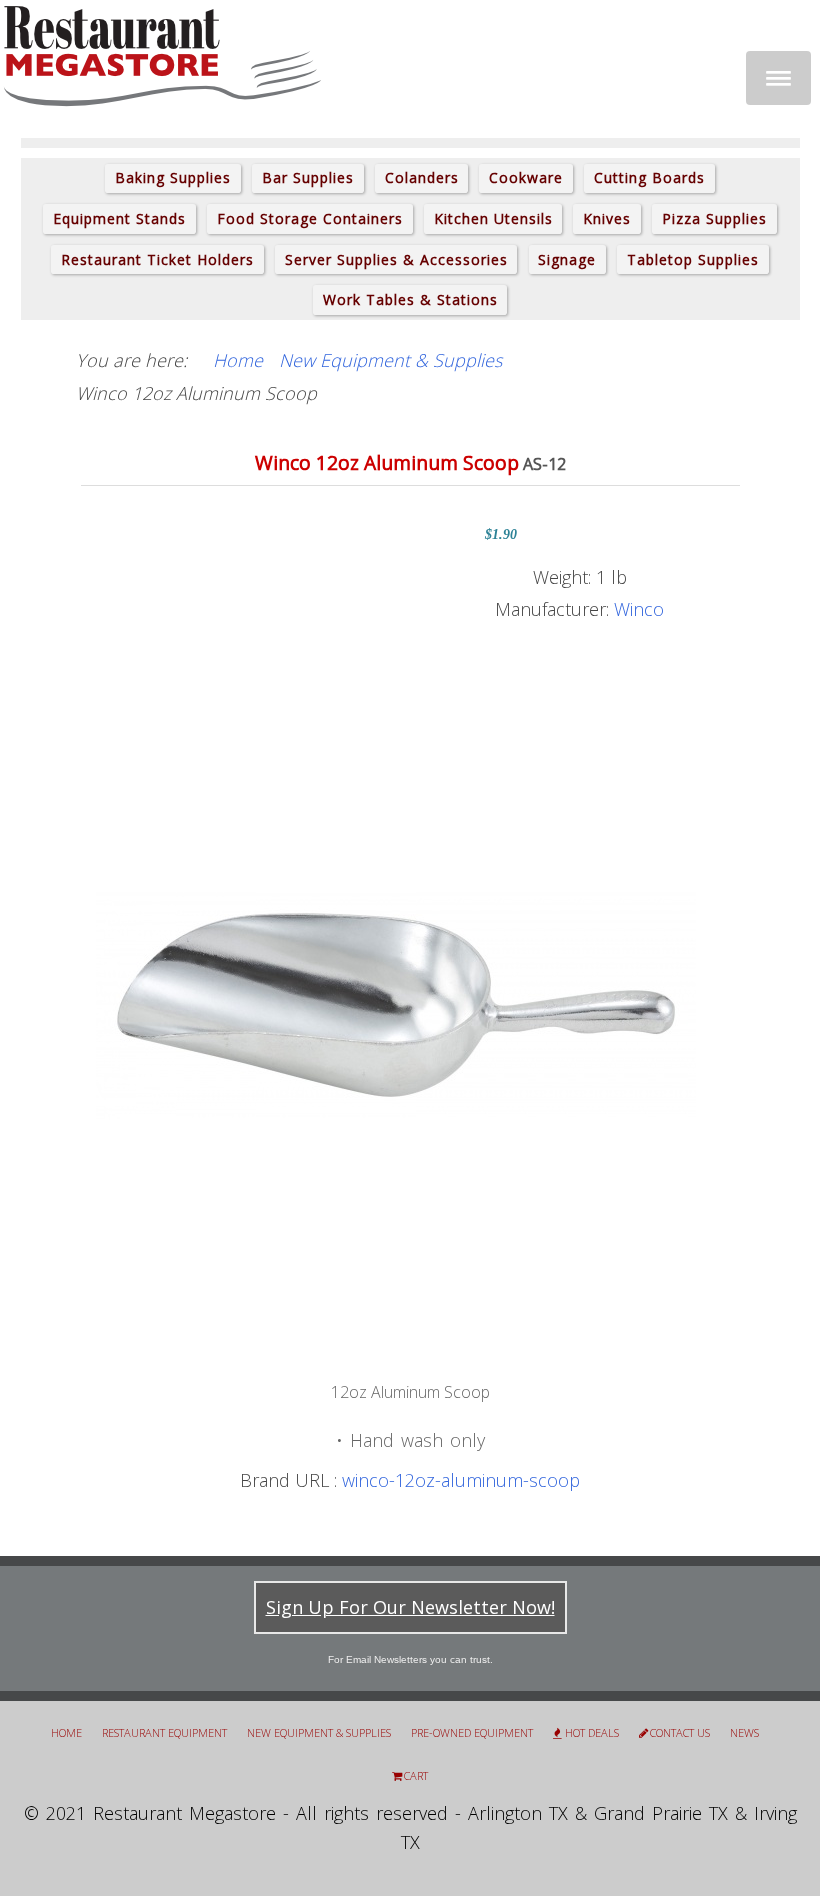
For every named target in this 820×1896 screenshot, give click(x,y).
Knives (607, 218)
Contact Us (680, 1733)
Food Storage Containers (310, 218)
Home (66, 1732)
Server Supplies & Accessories (396, 259)
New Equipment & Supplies (319, 1732)
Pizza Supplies (714, 218)
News (744, 1732)
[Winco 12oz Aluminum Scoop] (396, 1003)
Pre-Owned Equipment (472, 1732)
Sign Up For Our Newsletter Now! (410, 1607)
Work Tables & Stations (410, 299)
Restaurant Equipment (164, 1732)
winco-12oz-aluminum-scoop (461, 1480)
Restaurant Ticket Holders (157, 259)
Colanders (422, 177)
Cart (416, 1776)
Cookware (526, 177)
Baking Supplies (173, 177)
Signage (567, 259)
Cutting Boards (649, 177)
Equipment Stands (119, 218)
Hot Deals (592, 1733)
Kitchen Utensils (493, 218)
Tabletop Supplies (693, 259)
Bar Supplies (308, 177)
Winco (639, 609)
